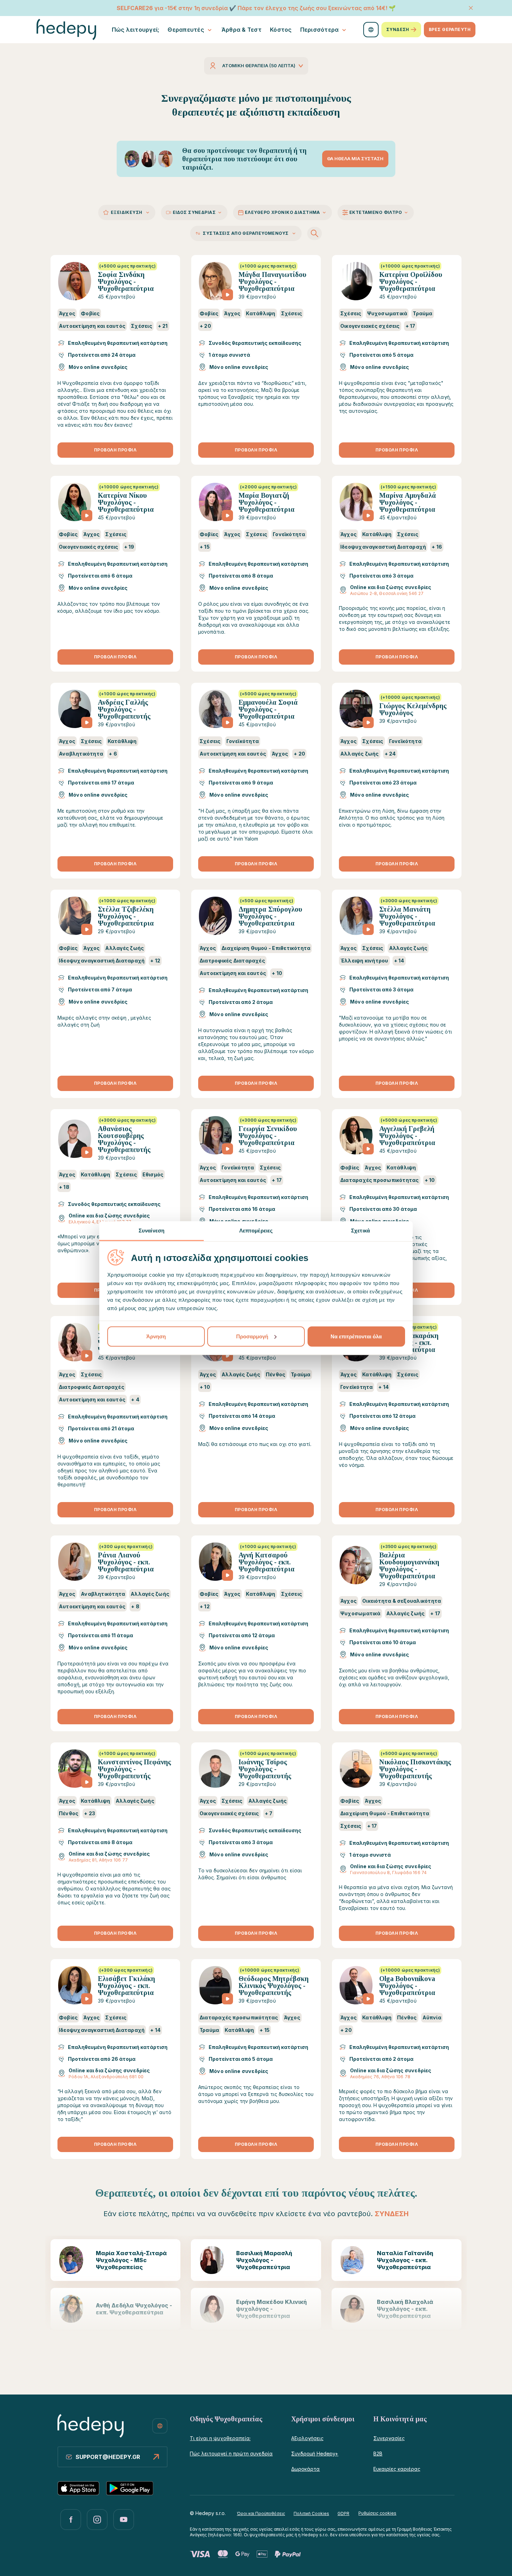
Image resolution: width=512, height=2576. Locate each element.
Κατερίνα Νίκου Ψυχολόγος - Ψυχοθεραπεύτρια (126, 502)
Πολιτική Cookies (311, 2513)
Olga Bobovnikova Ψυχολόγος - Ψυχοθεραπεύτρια (407, 1986)
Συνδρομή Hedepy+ (315, 2454)
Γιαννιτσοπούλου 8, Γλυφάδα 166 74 (388, 1873)
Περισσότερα (320, 30)
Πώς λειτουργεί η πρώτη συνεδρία (231, 2454)
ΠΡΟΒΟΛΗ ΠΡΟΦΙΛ (115, 450)
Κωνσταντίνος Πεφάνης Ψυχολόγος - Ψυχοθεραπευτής (134, 1769)
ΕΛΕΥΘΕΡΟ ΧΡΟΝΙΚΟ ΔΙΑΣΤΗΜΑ (282, 212)
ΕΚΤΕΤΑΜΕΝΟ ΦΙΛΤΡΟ (376, 212)
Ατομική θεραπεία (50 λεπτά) (259, 65)
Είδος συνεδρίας (194, 212)
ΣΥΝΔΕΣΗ (398, 29)
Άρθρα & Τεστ (242, 30)
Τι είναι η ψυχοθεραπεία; (220, 2438)
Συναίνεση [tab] (152, 1230)
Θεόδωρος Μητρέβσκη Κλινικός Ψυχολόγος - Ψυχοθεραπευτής (274, 1986)
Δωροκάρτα (305, 2469)
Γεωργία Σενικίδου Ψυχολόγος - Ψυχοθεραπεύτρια (268, 1136)
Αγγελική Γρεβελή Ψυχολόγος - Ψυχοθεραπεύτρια (407, 1136)
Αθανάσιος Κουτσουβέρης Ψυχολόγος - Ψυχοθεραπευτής (124, 1139)
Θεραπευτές (186, 30)
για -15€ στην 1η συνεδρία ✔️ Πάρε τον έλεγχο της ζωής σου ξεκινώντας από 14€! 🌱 (256, 8)
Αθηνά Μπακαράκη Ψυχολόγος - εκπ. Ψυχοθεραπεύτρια (409, 1343)
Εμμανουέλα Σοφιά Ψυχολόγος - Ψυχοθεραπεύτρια (268, 709)
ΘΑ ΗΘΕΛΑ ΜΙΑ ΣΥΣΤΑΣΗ (355, 158)
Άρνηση (156, 1336)
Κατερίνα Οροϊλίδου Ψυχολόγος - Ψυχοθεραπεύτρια (411, 281)
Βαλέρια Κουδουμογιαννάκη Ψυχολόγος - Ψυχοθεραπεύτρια (409, 1565)
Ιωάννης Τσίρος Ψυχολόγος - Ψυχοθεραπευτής (265, 1769)
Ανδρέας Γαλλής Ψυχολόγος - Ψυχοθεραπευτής (124, 709)
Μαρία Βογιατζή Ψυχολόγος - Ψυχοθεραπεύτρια (267, 502)
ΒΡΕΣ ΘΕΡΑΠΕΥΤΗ (450, 29)
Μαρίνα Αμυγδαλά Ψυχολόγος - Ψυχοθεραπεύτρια (408, 502)
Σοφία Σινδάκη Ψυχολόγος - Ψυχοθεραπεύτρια (126, 281)
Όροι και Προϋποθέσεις (261, 2513)
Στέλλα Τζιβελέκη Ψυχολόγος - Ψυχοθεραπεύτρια (126, 916)
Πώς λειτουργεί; (136, 30)
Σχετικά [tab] (360, 1230)
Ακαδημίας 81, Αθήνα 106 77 (98, 1860)
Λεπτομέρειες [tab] (256, 1230)
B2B (378, 2454)
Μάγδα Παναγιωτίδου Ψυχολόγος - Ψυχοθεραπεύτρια (273, 281)
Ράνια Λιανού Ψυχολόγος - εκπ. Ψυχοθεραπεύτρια (126, 1562)
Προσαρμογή (252, 1336)
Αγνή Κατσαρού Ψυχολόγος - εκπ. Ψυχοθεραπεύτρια (267, 1562)
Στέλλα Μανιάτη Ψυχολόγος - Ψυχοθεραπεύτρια (407, 916)
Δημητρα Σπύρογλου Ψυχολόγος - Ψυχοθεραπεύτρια (270, 916)
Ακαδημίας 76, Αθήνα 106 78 (380, 2077)
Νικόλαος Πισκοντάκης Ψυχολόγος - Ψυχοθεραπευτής (415, 1769)
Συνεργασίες (389, 2438)
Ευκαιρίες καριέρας (397, 2469)
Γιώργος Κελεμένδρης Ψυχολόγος (413, 709)
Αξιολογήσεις (307, 2438)
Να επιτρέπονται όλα (356, 1336)
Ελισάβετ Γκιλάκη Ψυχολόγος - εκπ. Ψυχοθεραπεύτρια (126, 1986)
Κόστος (281, 30)
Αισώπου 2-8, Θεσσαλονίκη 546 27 (387, 593)
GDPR (343, 2513)
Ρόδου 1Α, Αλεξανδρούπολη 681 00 (106, 2077)
